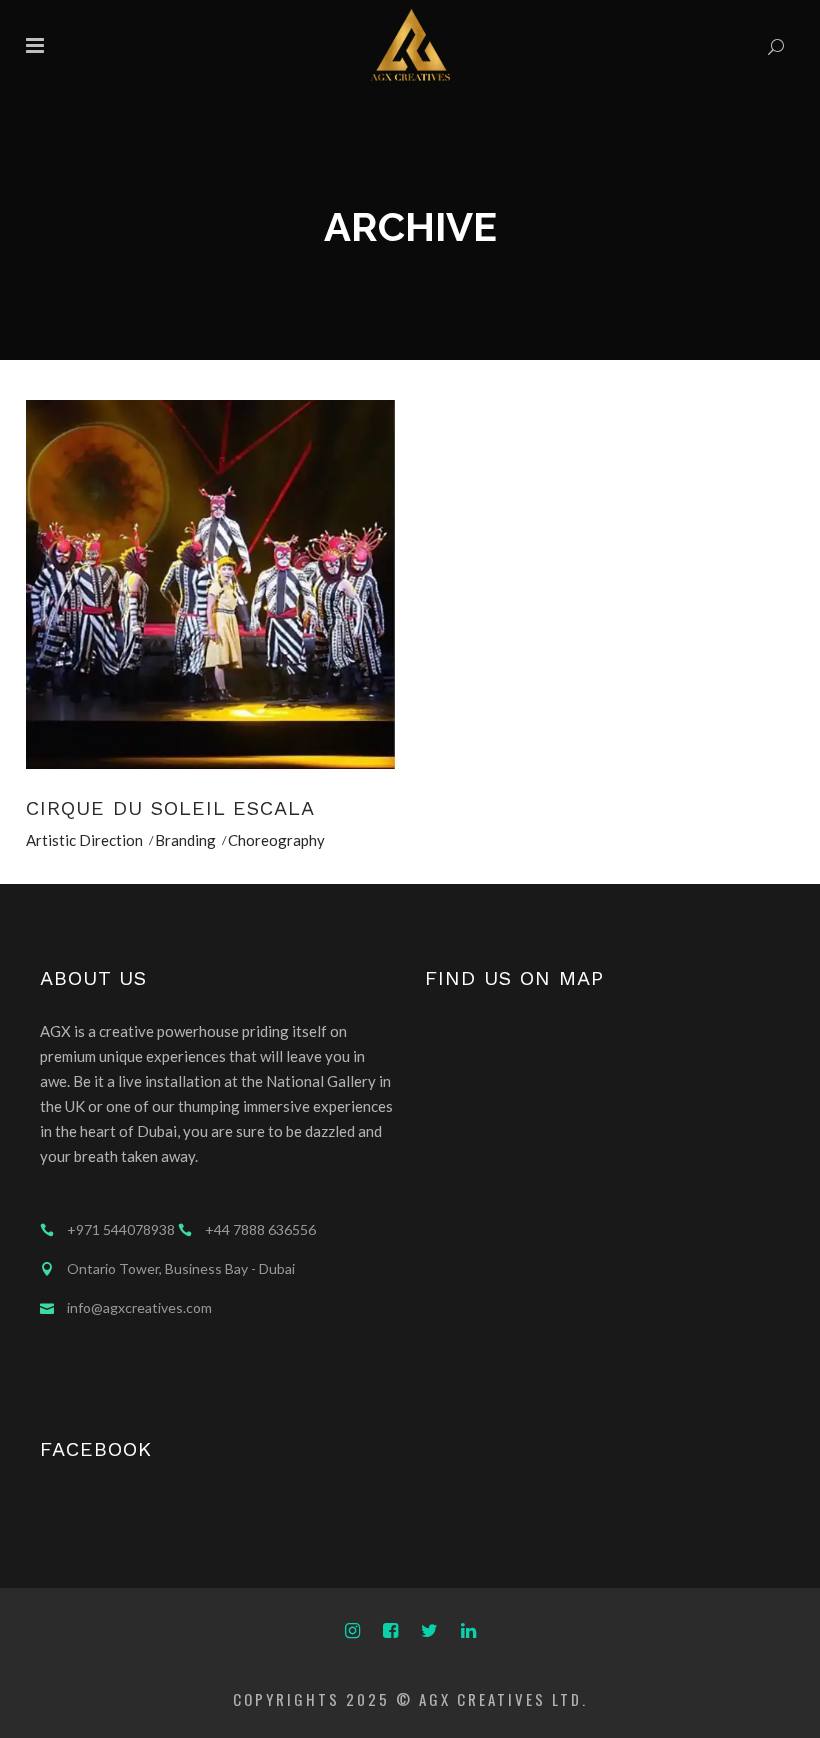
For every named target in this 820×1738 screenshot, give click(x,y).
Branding (185, 840)
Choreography (276, 840)
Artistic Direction (84, 840)
